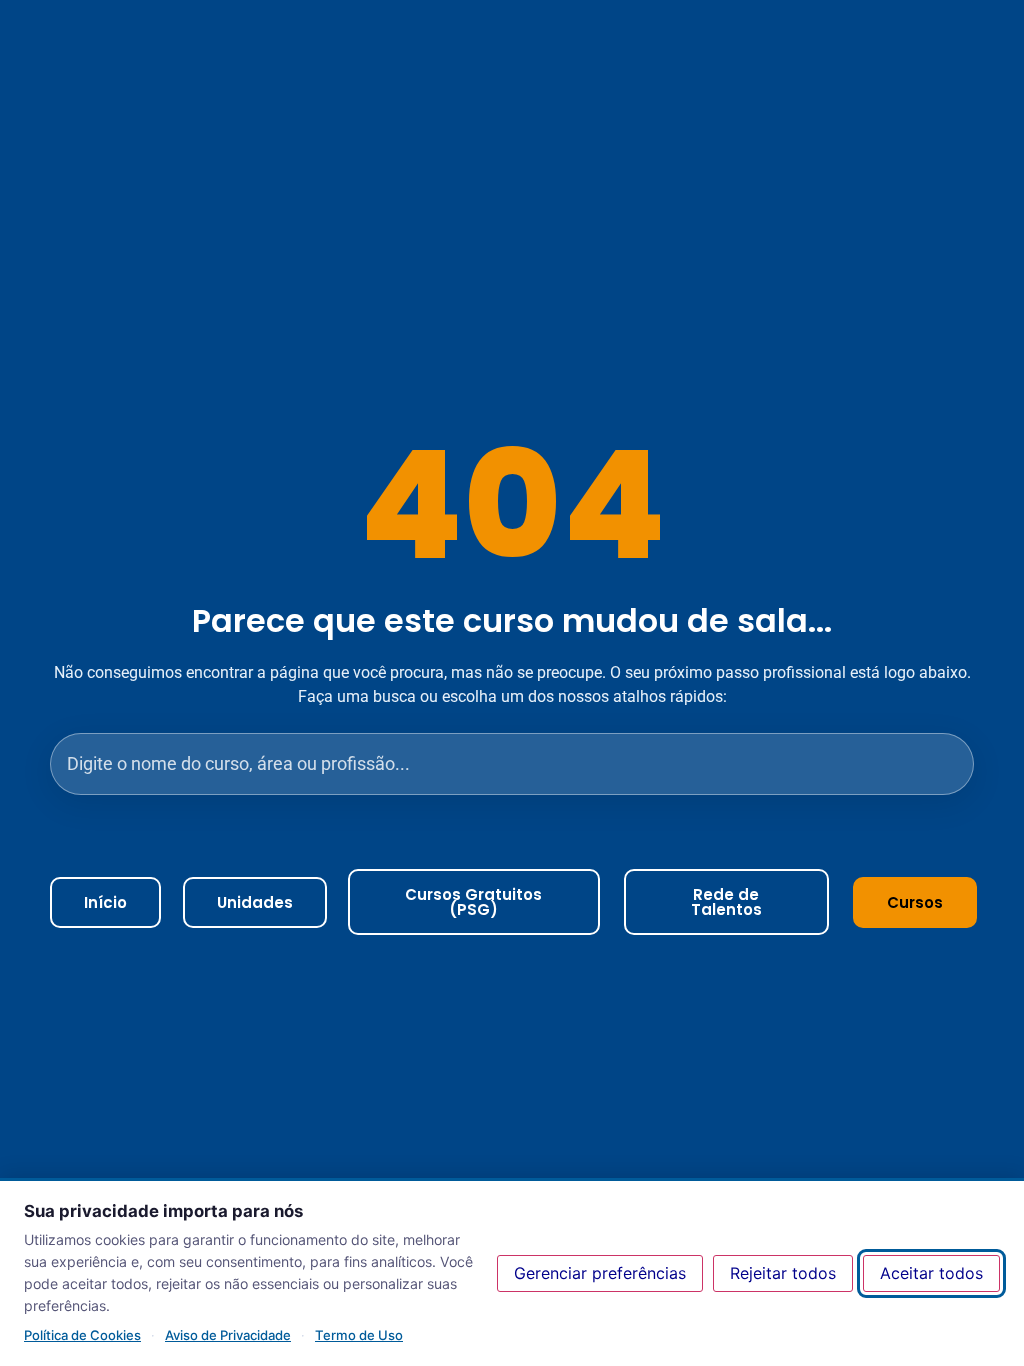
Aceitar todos (931, 1273)
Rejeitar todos (783, 1273)
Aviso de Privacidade (228, 1335)
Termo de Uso (359, 1335)
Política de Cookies (82, 1335)
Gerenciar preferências (600, 1273)
